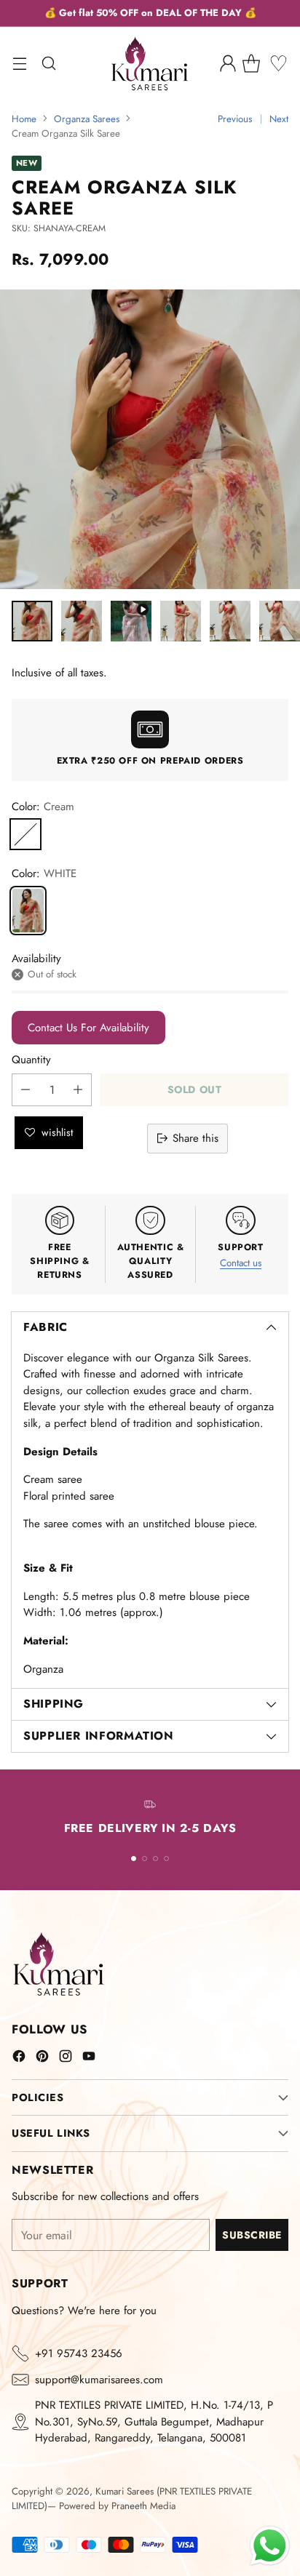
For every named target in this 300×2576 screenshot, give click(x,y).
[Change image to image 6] (280, 621)
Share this (196, 1138)
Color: (43, 807)
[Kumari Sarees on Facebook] (19, 2059)
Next (279, 119)
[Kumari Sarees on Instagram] (66, 2059)
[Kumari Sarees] (150, 64)
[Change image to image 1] (32, 621)
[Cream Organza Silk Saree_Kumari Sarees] (150, 439)
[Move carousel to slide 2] (145, 1859)
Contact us (241, 1263)
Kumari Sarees (125, 2491)
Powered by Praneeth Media (117, 2506)
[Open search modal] (48, 64)
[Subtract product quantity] (25, 1090)
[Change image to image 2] (82, 621)
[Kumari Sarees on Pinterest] (42, 2059)
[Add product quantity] (78, 1090)
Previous (235, 119)
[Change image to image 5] (230, 621)
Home (24, 119)
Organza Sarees (87, 119)
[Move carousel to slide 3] (155, 1859)
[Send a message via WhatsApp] (270, 2546)
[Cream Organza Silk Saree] (28, 911)
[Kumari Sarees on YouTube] (89, 2059)
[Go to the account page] (228, 64)
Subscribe (252, 2235)
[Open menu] (19, 64)
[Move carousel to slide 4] (166, 1859)
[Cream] (25, 834)
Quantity (31, 1060)
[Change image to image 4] (181, 621)
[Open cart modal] (257, 64)
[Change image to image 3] (131, 621)
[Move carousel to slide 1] (134, 1859)
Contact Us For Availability (88, 1028)
